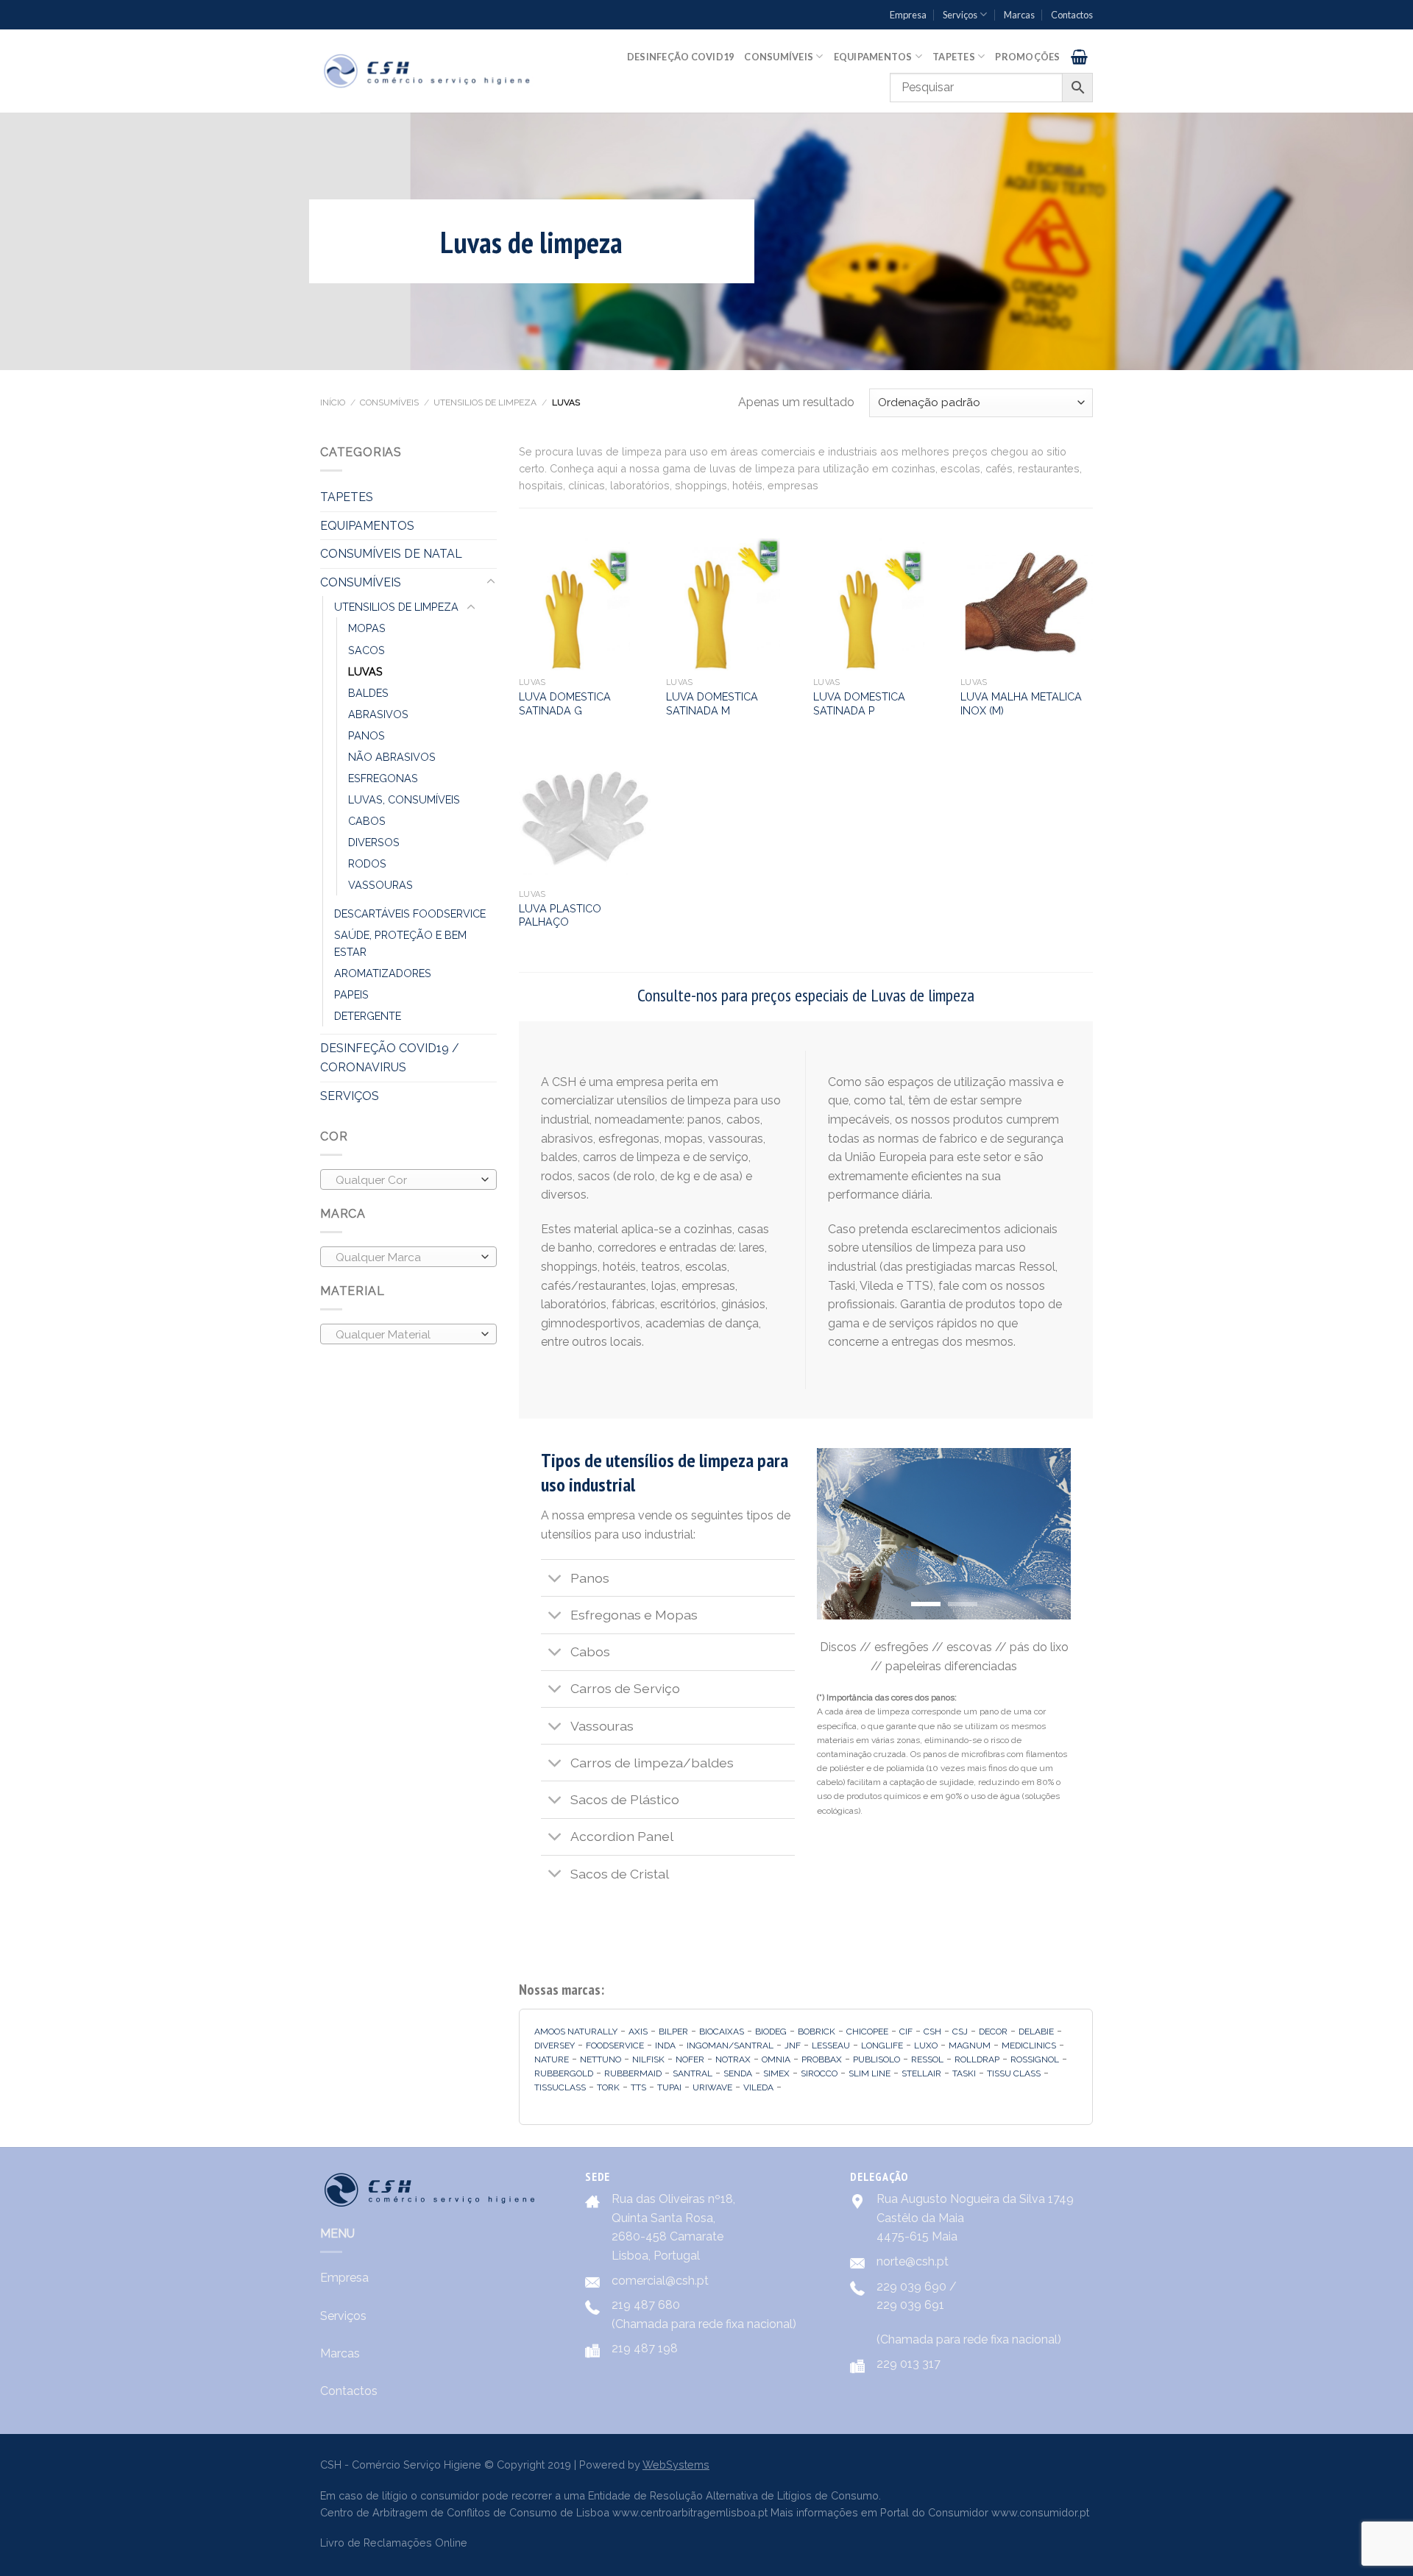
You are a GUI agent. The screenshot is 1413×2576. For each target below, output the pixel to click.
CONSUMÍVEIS (389, 402)
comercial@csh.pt (660, 2281)
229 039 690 (911, 2286)
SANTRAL (693, 2073)
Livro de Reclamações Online (394, 2543)
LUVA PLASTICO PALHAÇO (560, 915)
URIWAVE (712, 2087)
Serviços (960, 15)
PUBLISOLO (877, 2059)
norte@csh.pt (913, 2261)
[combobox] (408, 1179)
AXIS (638, 2032)
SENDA (738, 2073)
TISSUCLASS (560, 2087)
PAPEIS (351, 994)
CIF (906, 2032)
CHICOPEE (867, 2032)
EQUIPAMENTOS (367, 526)
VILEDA (758, 2087)
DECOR (993, 2032)
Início (333, 402)
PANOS (366, 735)
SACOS (366, 650)
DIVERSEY (555, 2045)
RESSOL (927, 2059)
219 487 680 (646, 2305)
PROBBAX (822, 2059)
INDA (665, 2045)
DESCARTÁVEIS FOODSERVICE (410, 913)
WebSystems (676, 2465)
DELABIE (1036, 2032)
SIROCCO (819, 2073)
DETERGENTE (368, 1016)
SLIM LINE (870, 2073)
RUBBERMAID (633, 2073)
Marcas (1019, 15)
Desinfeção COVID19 (681, 57)
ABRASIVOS (378, 714)
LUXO (926, 2045)
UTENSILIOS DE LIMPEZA (485, 402)
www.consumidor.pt (1040, 2512)
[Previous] (840, 1534)
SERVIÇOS (350, 1096)
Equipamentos (873, 57)
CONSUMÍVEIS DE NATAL (391, 554)
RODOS (367, 863)
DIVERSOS (374, 842)
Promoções (1027, 57)
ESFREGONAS (383, 778)
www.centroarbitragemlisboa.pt (690, 2512)
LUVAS (365, 671)
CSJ (960, 2032)
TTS (638, 2087)
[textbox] (405, 1180)
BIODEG (771, 2032)
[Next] (1047, 1534)
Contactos (1072, 15)
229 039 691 (910, 2305)
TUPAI (669, 2087)
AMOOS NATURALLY (576, 2032)
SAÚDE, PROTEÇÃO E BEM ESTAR (400, 943)
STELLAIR (921, 2073)
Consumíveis (779, 57)
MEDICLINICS (1029, 2045)
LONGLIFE (882, 2045)
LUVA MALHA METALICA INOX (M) (1021, 703)
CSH (932, 2032)
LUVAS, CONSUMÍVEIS (404, 799)
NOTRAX (733, 2059)
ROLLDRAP (977, 2059)
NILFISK (648, 2059)
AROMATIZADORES (383, 973)
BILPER (673, 2032)
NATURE (552, 2059)
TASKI (964, 2073)
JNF (793, 2045)
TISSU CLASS (1014, 2073)
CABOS (367, 821)
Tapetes (954, 57)
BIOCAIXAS (722, 2032)
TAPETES (347, 497)
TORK (608, 2087)
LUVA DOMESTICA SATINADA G (565, 703)
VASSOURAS (380, 885)
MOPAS (367, 628)
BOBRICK (817, 2032)
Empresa (908, 15)
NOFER (690, 2059)
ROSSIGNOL (1035, 2059)
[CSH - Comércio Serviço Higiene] (428, 71)
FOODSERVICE (615, 2045)
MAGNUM (970, 2045)
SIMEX (776, 2073)
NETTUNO (601, 2059)
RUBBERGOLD (564, 2073)
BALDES (368, 693)
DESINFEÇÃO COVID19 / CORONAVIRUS (390, 1058)
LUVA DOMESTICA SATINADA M (712, 703)
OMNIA (776, 2059)
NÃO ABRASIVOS (392, 757)
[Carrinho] (1079, 57)
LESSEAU (831, 2045)
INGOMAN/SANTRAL (730, 2045)
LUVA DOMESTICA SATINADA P (859, 703)
